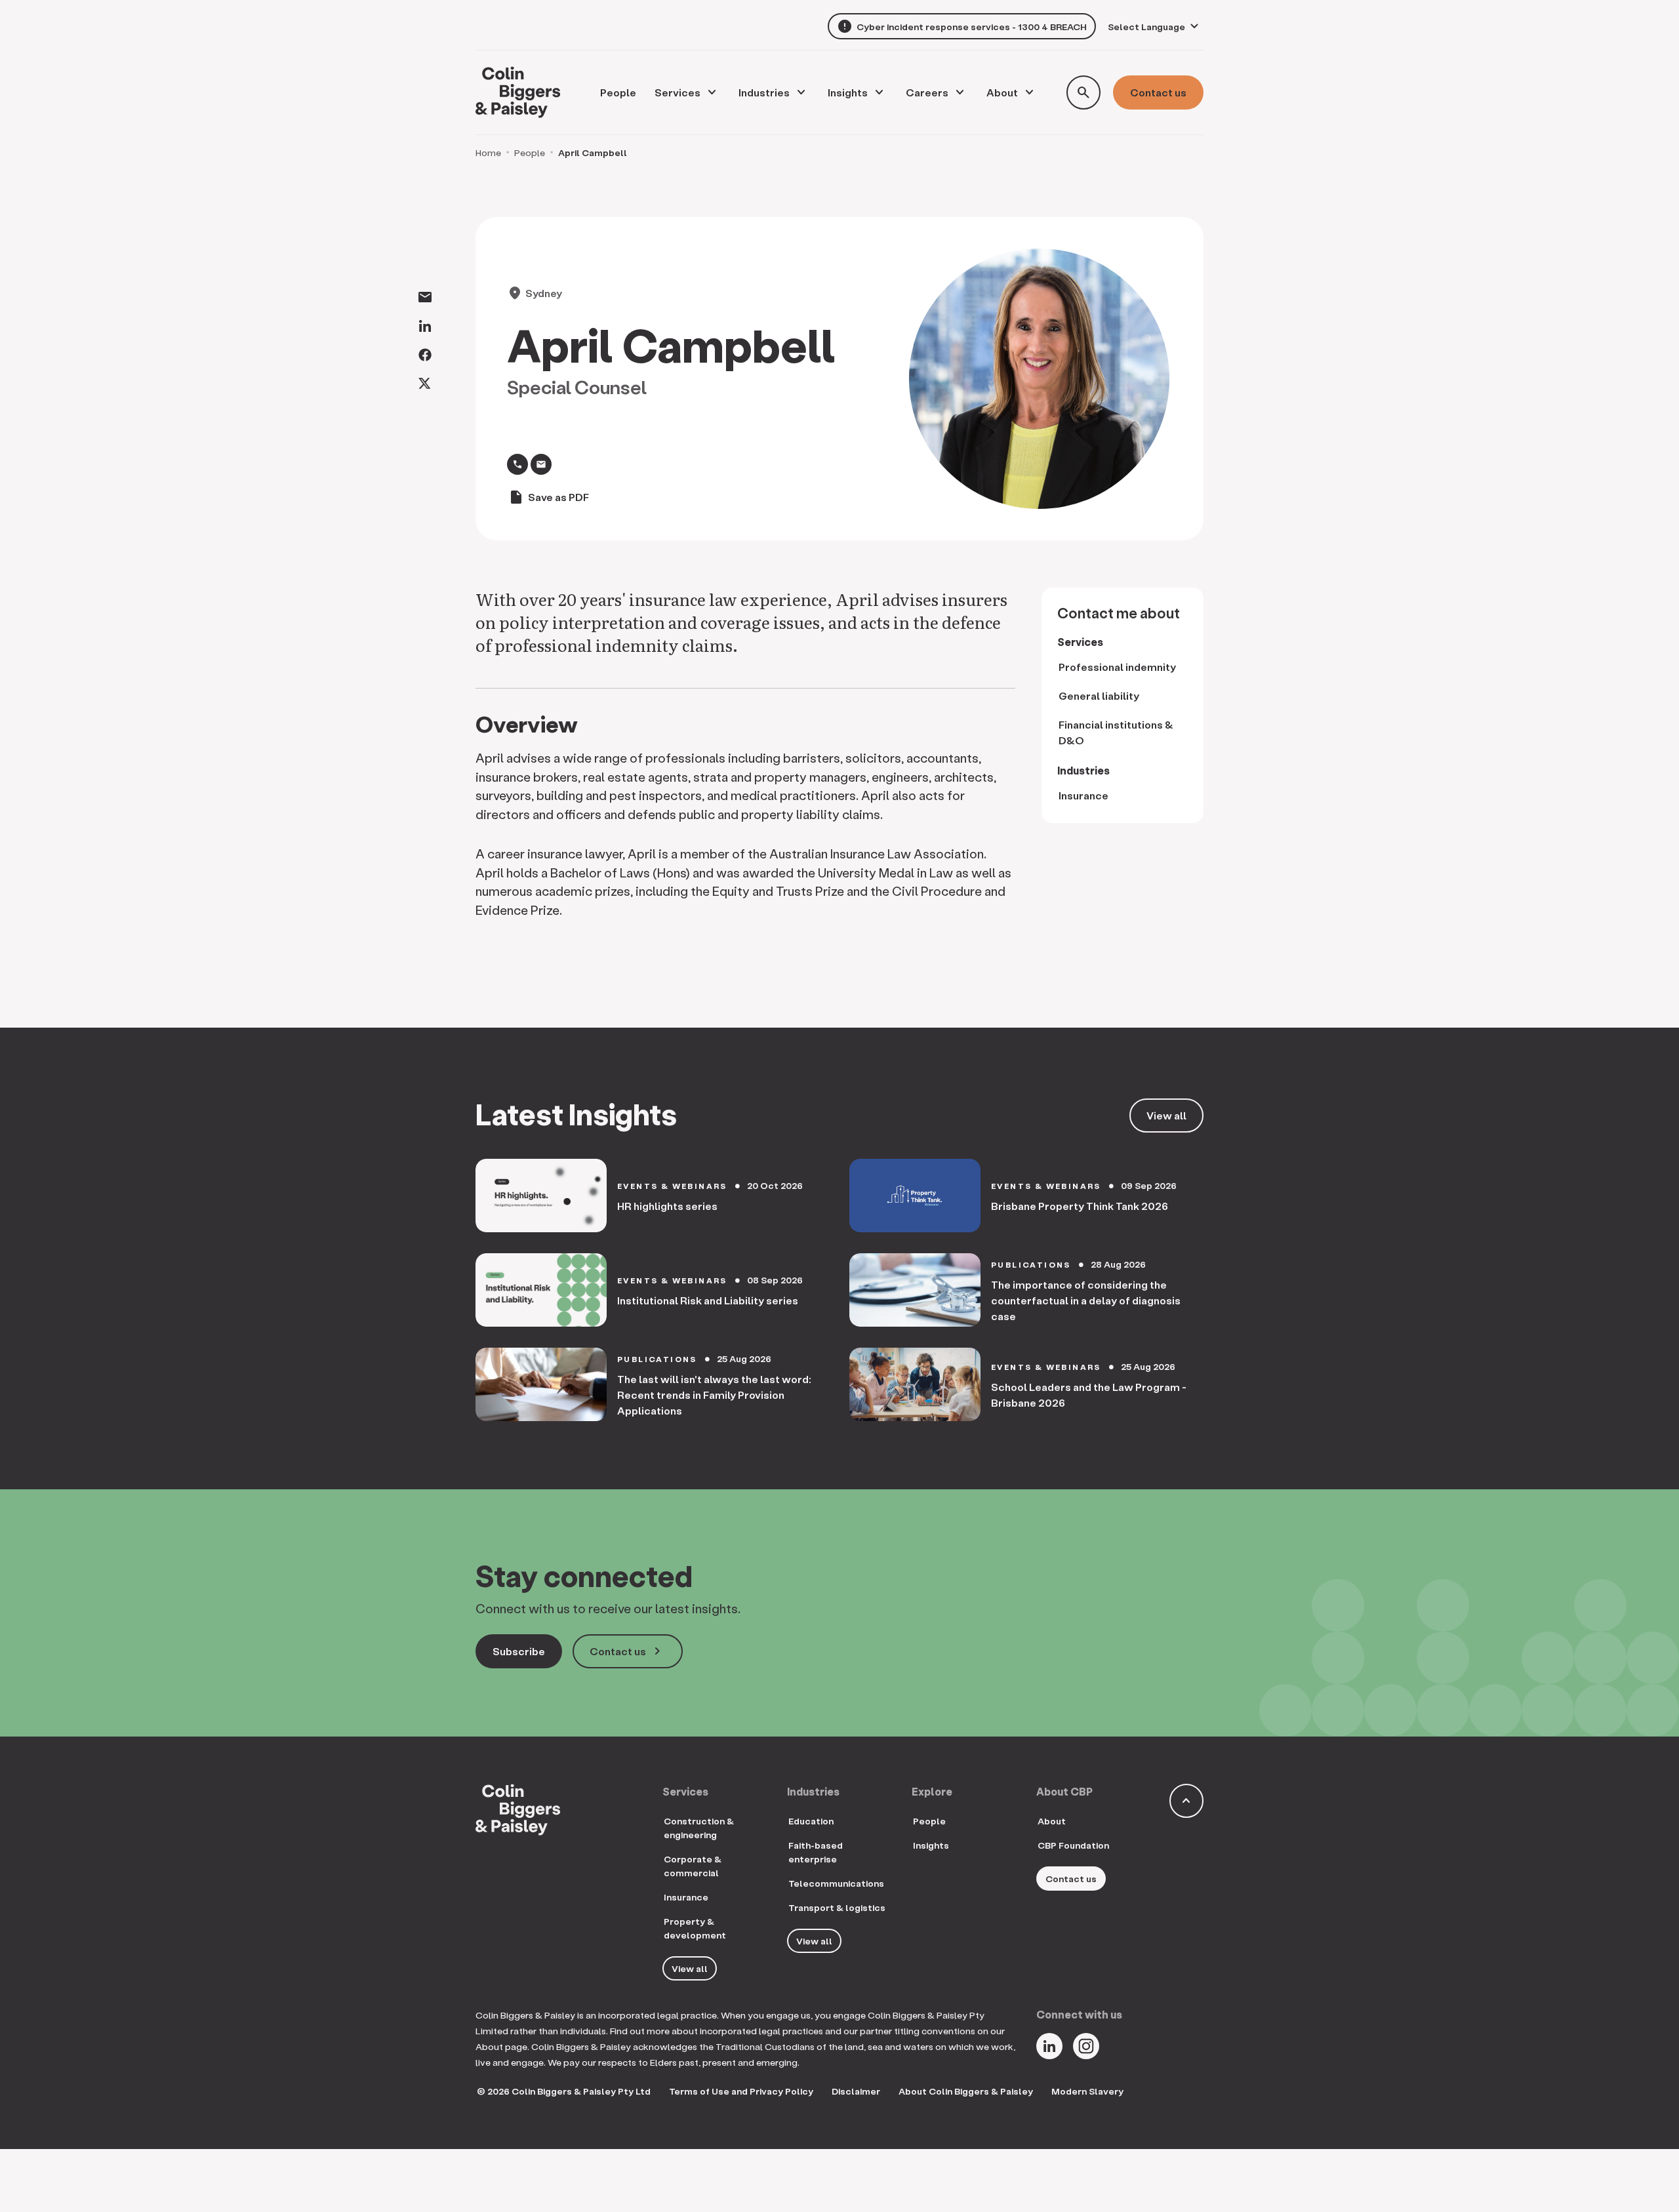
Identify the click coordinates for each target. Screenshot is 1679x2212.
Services (678, 92)
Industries (764, 92)
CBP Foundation (1073, 1845)
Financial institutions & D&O (1116, 732)
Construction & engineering (699, 1828)
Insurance (1083, 795)
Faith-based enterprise (816, 1852)
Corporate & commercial (693, 1866)
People (530, 152)
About (1002, 92)
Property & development (695, 1928)
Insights (848, 92)
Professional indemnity (1117, 667)
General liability (1099, 695)
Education (811, 1821)
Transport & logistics (837, 1907)
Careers (927, 92)
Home (488, 152)
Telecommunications (836, 1883)
